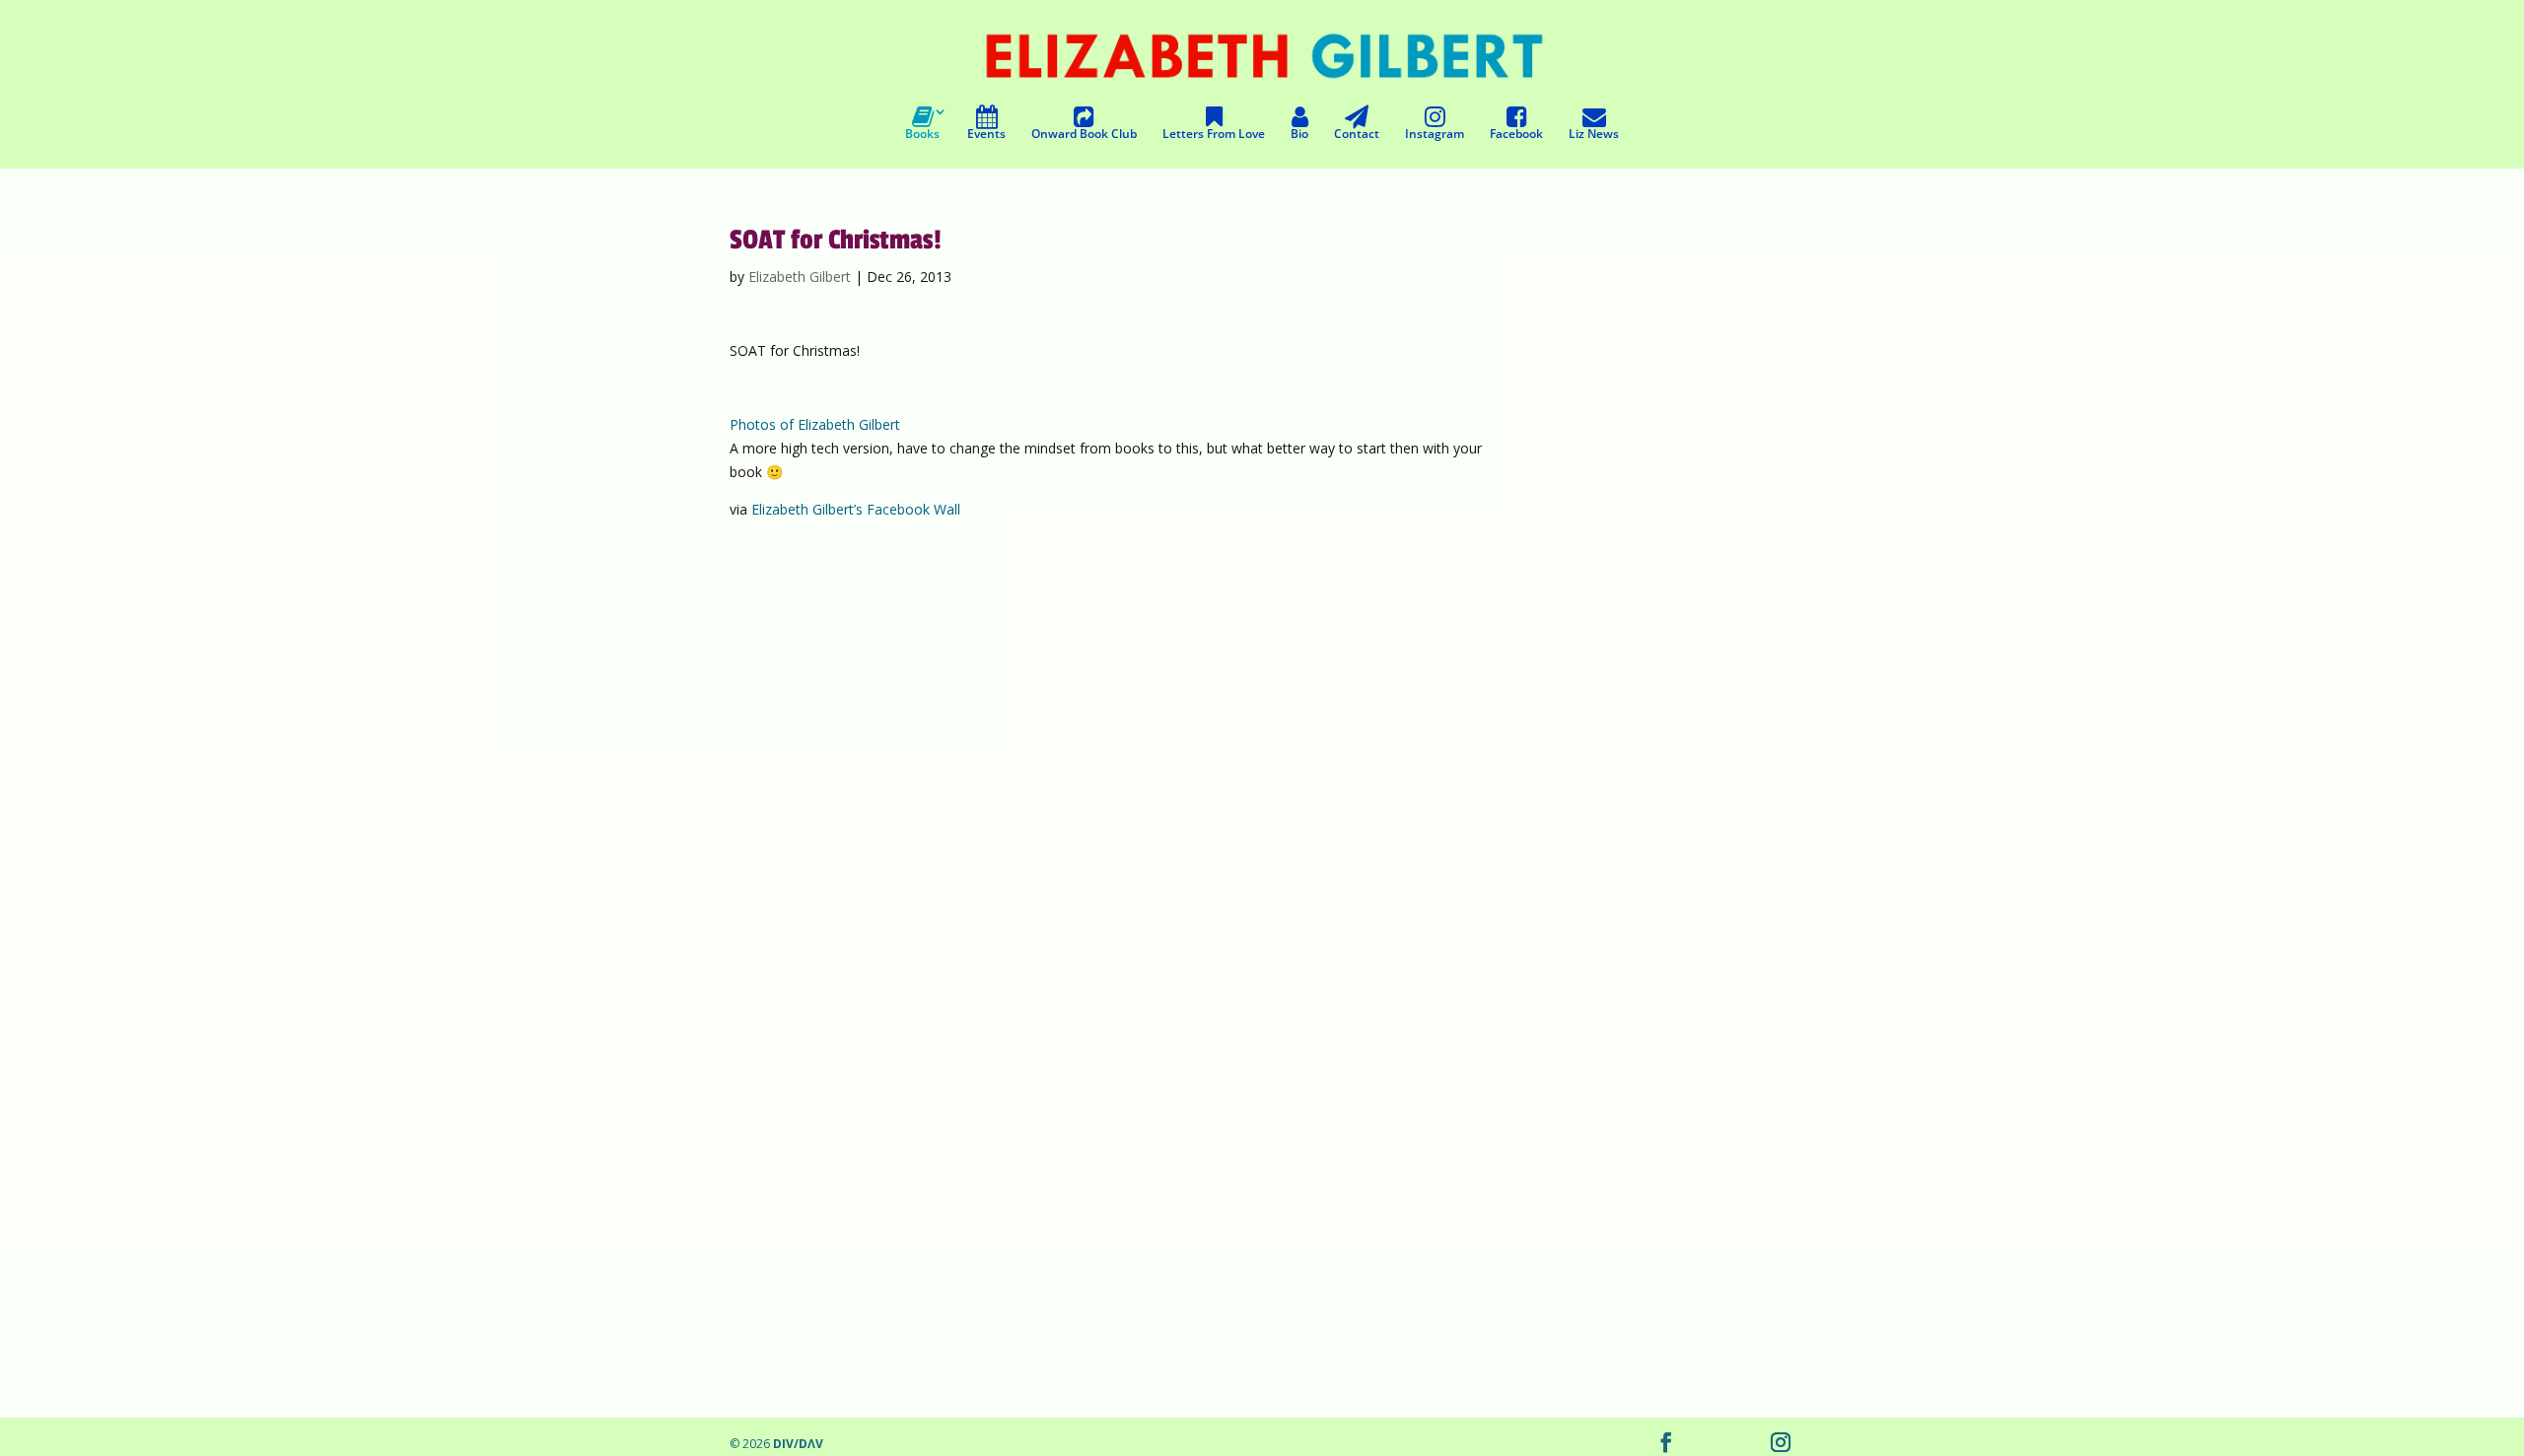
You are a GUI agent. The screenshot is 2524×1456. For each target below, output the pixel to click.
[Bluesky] (1743, 1444)
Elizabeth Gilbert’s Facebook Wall (856, 509)
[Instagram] (1781, 1444)
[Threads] (1708, 1444)
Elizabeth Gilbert (800, 277)
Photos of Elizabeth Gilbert (815, 424)
